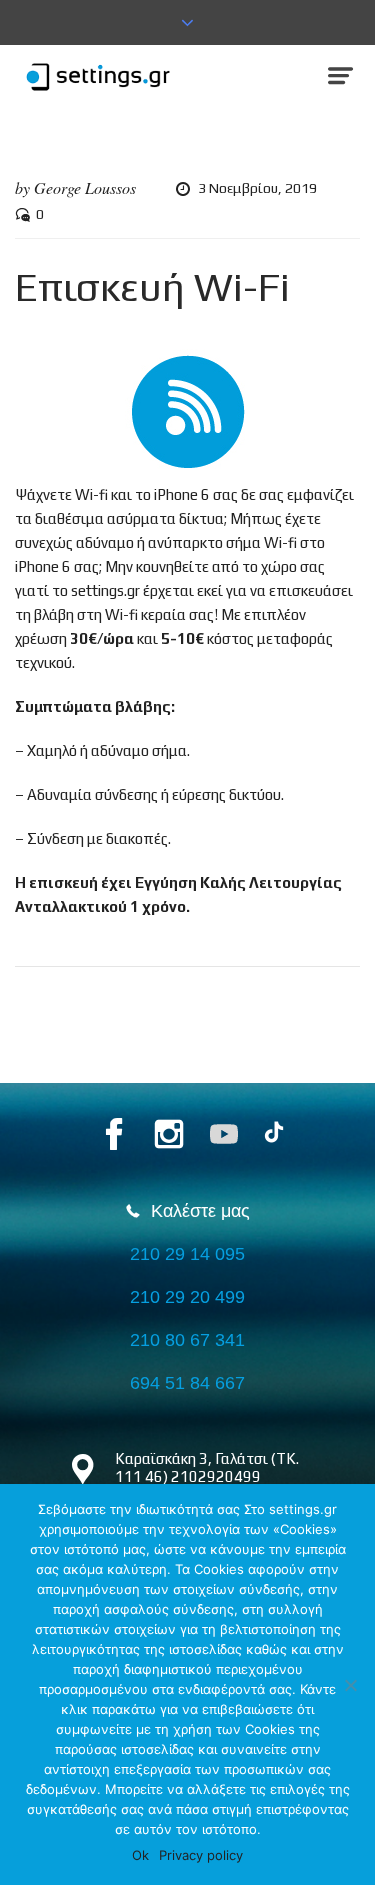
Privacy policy (201, 1855)
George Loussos (85, 187)
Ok (140, 1855)
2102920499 (216, 1476)
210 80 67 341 (187, 1340)
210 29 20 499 (187, 1297)
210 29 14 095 (187, 1254)
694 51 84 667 (187, 1383)
